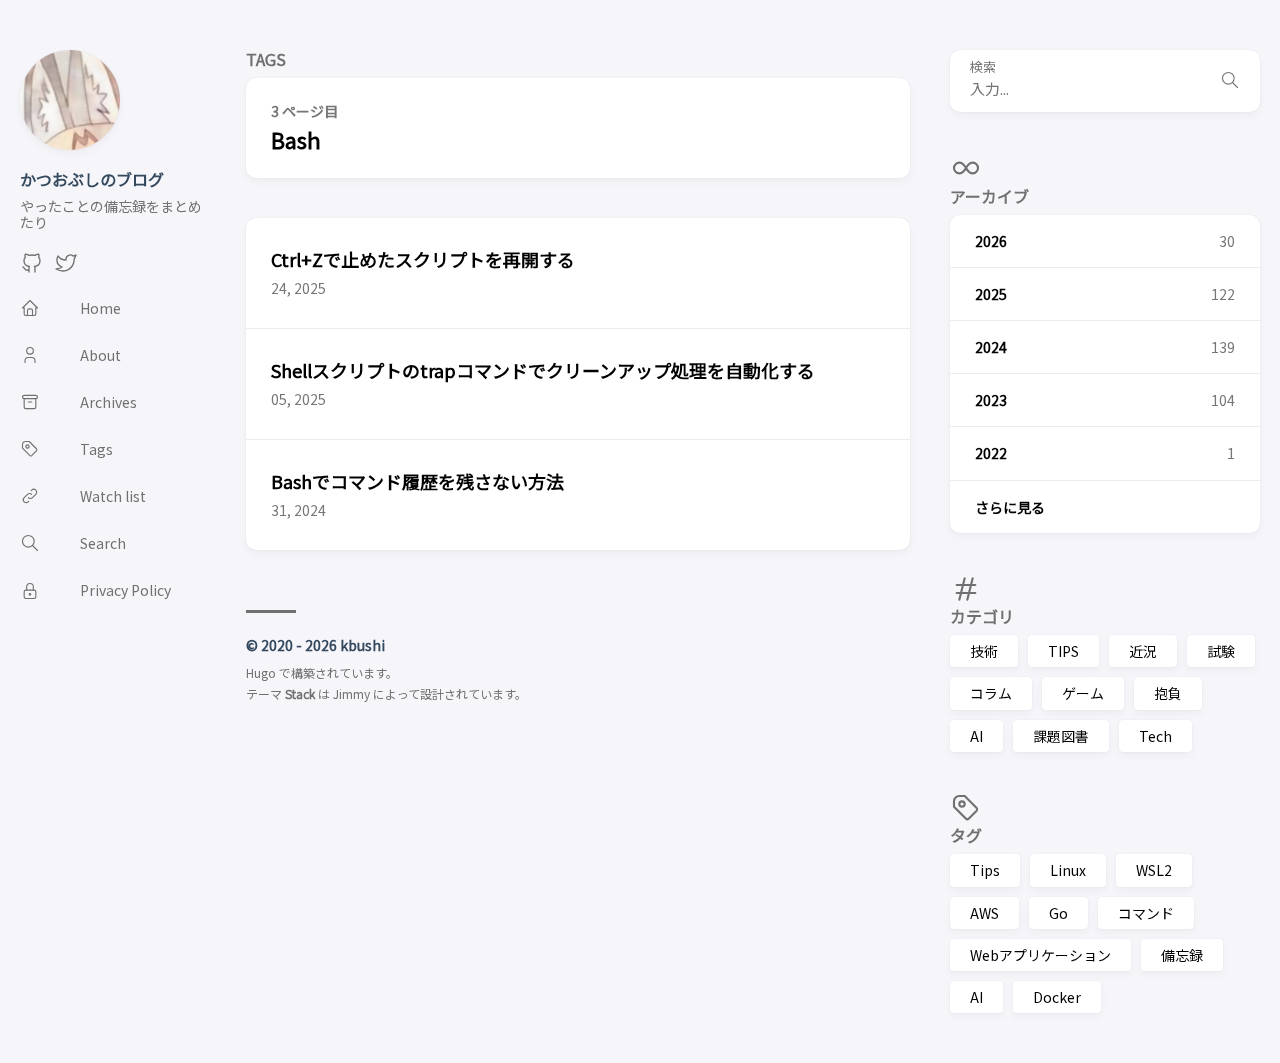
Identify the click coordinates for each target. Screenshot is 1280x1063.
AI (976, 736)
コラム (991, 693)
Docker (1057, 997)
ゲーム (1083, 693)
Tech (1155, 736)
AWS (984, 913)
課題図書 (1061, 736)
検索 (983, 67)
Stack (300, 693)
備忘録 (1182, 955)
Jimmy (351, 693)
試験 (1221, 651)
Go (1058, 913)
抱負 (1168, 693)
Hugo (261, 672)
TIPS (1063, 651)
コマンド (1146, 913)
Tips (985, 870)
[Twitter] (66, 268)
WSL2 (1154, 870)
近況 (1143, 651)
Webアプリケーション (1040, 955)
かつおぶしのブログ (92, 179)
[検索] (1230, 81)
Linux (1068, 870)
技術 (984, 651)
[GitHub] (32, 268)
